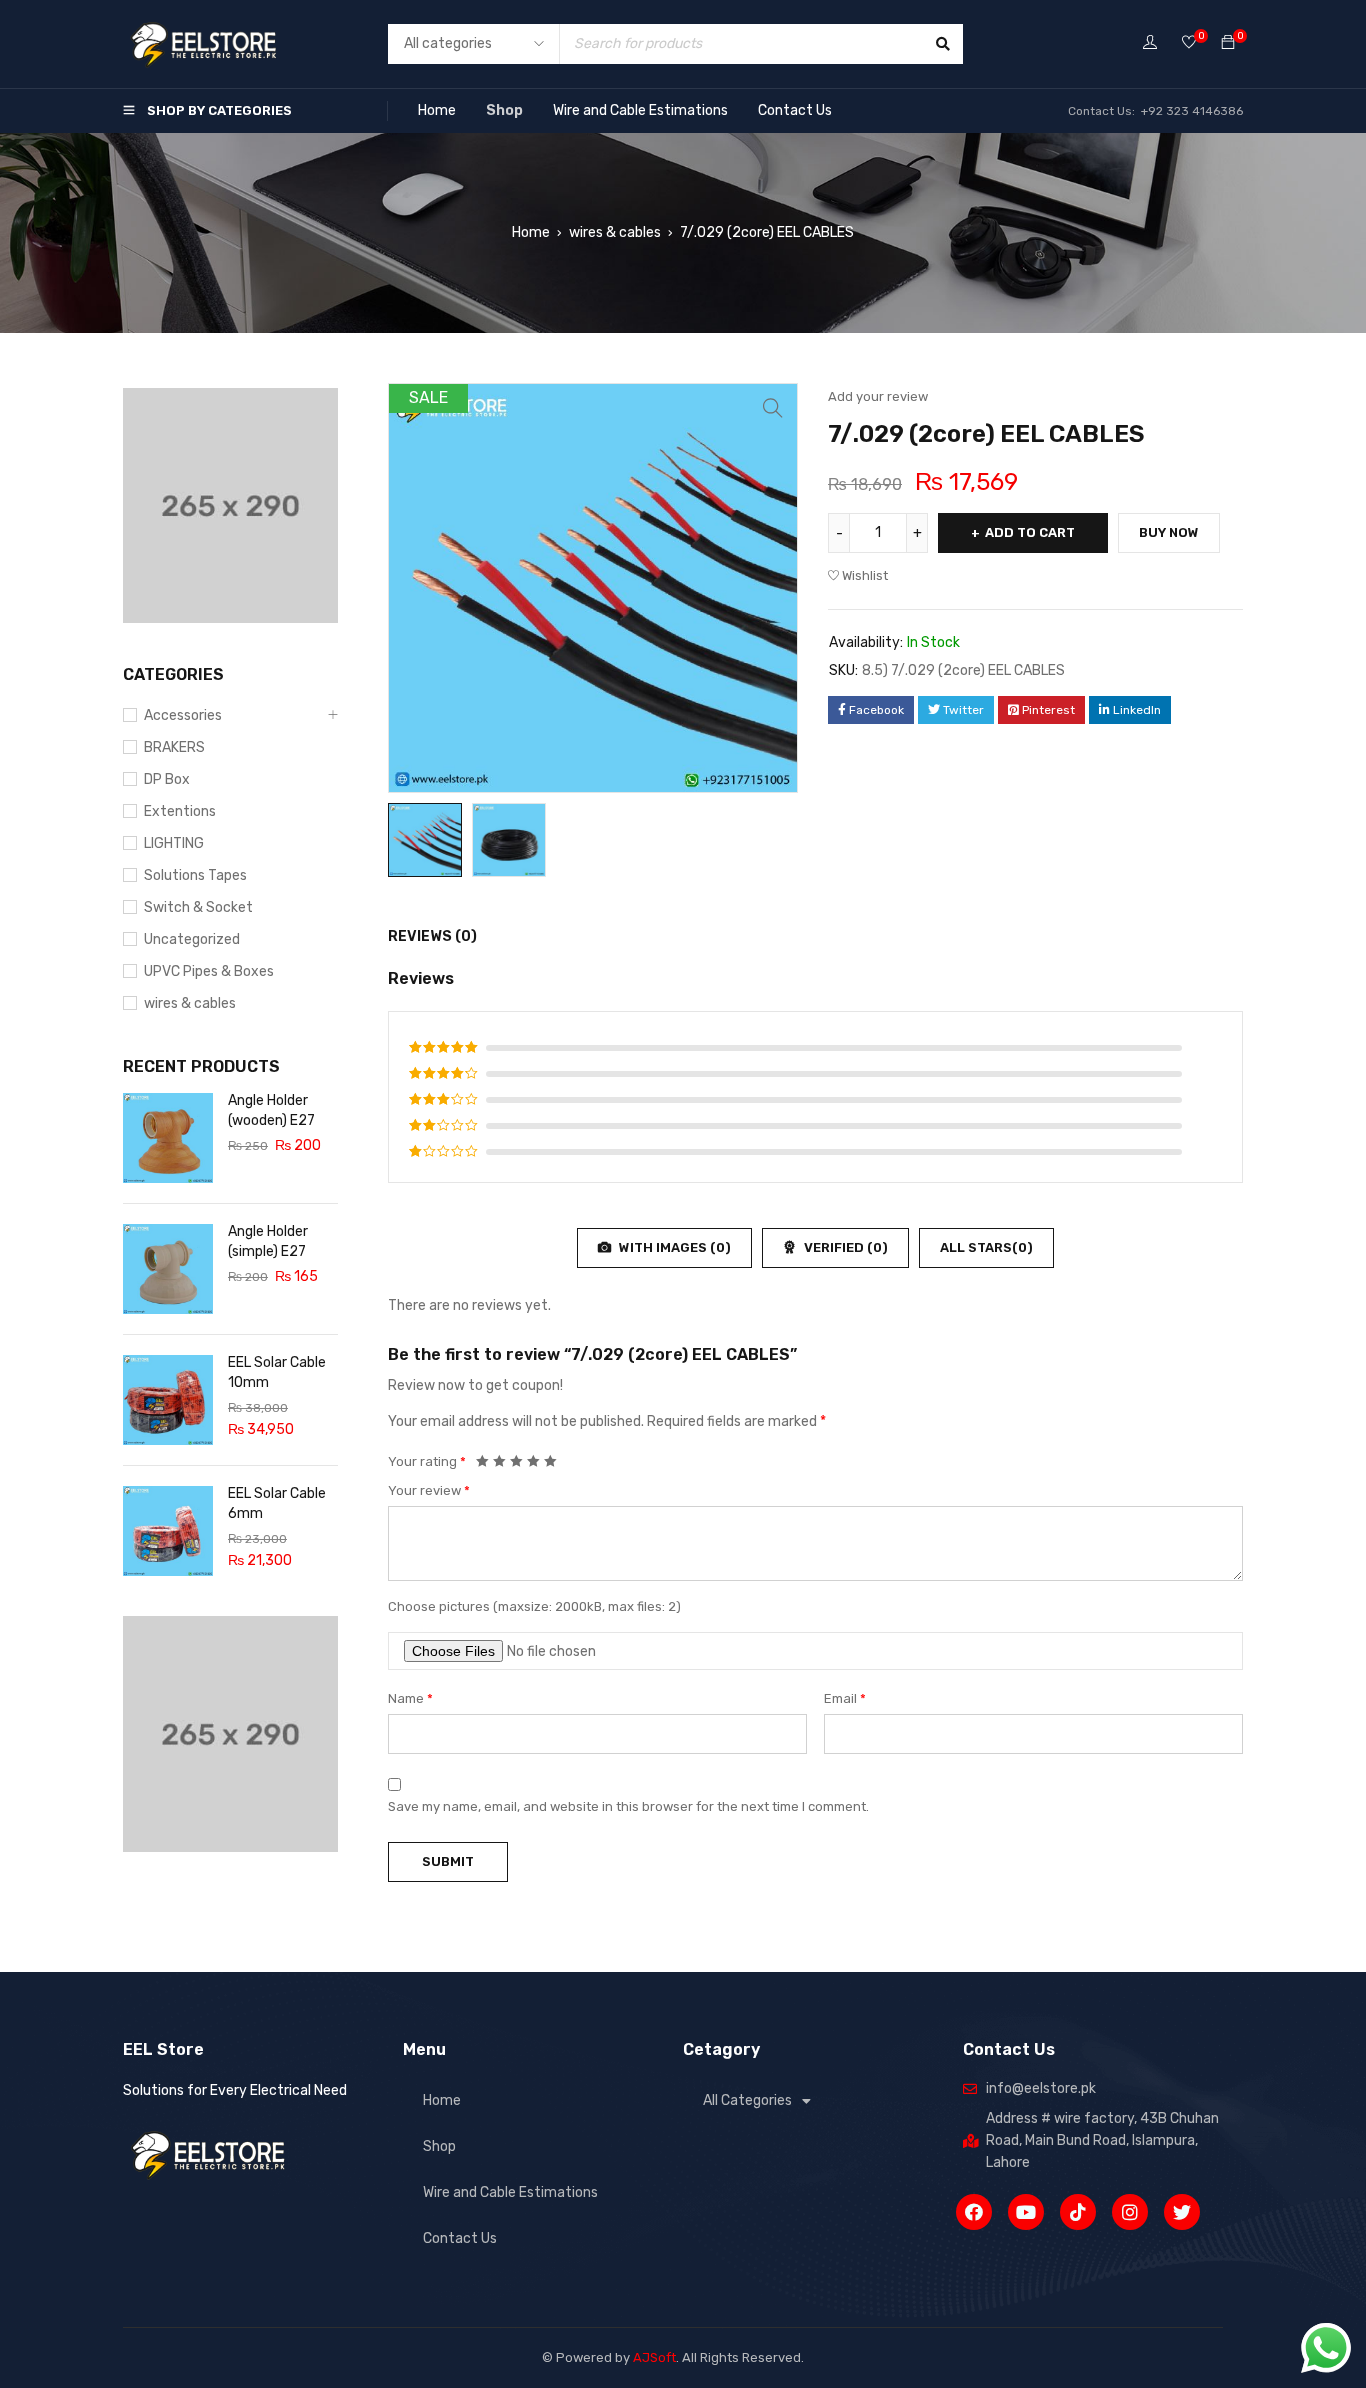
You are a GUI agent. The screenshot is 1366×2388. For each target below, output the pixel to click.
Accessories (183, 715)
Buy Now (1169, 532)
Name (410, 1698)
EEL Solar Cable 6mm (277, 1503)
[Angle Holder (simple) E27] (168, 1269)
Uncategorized (192, 939)
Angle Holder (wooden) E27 (271, 1110)
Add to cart (1030, 532)
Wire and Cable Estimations (640, 110)
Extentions (180, 811)
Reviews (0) (432, 936)
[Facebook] (974, 2212)
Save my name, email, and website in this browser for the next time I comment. (628, 1806)
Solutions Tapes (195, 875)
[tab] (421, 937)
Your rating (427, 1461)
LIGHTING (174, 843)
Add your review (878, 396)
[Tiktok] (1078, 2212)
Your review (429, 1490)
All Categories (747, 2100)
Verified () (844, 1247)
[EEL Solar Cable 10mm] (168, 1400)
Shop (504, 110)
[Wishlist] (1189, 43)
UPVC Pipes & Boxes (209, 971)
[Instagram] (1130, 2212)
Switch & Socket (198, 907)
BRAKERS (174, 747)
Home (437, 110)
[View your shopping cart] (1228, 43)
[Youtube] (1026, 2212)
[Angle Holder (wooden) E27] (168, 1138)
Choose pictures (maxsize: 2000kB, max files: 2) (534, 1606)
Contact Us (795, 110)
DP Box (167, 779)
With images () (673, 1247)
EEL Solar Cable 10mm (277, 1372)
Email (845, 1698)
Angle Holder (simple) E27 (268, 1241)
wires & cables (615, 232)
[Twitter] (1182, 2212)
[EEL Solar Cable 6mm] (168, 1531)
